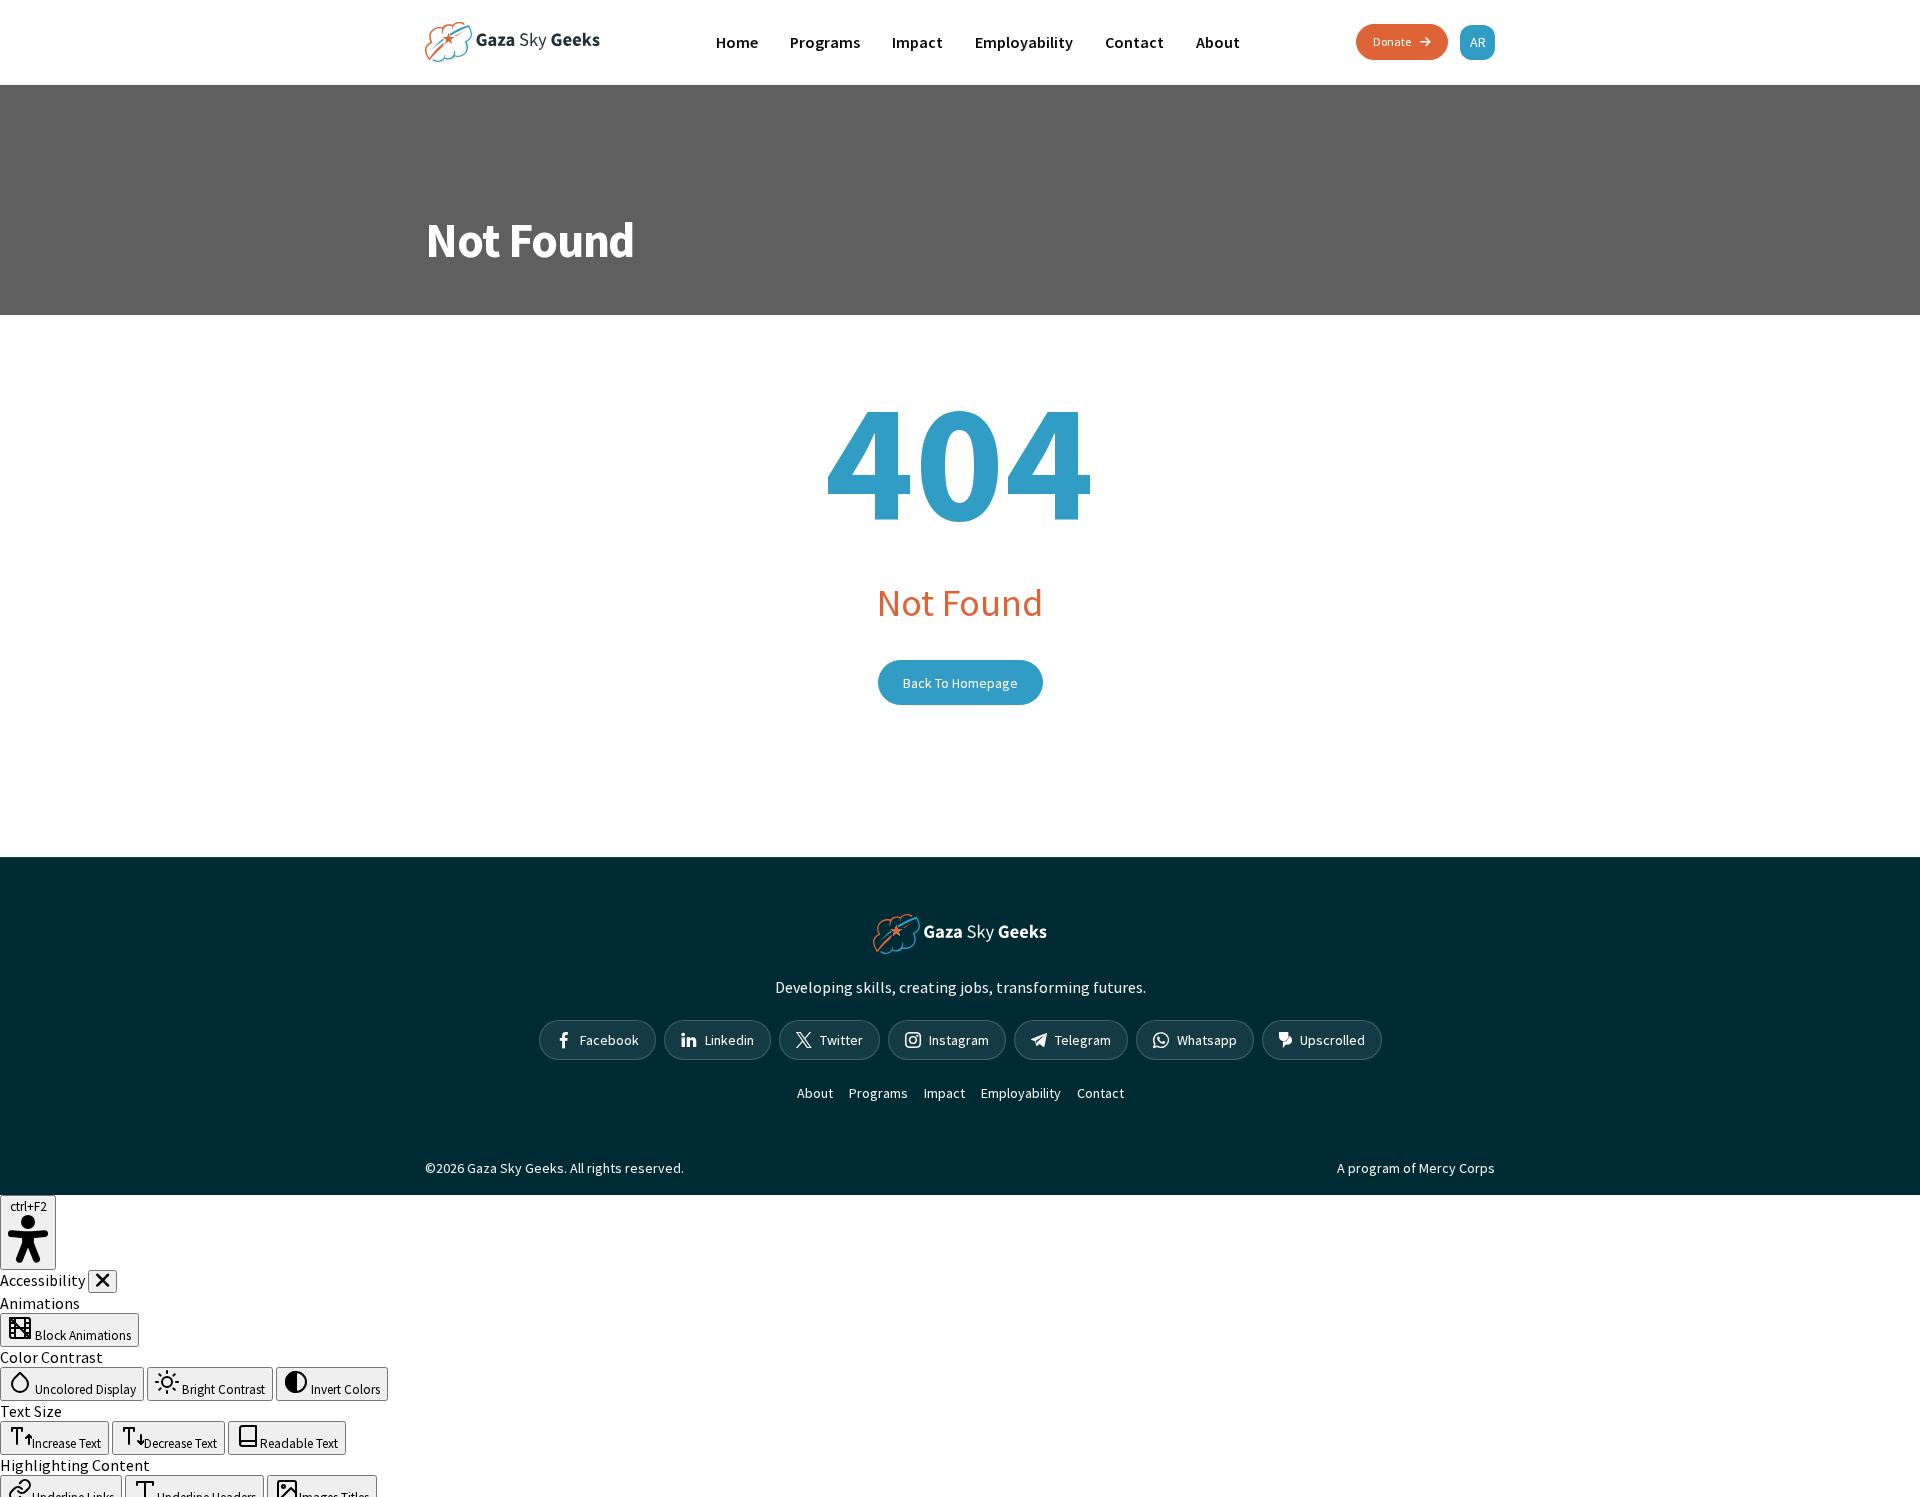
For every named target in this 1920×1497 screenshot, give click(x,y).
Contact (1134, 42)
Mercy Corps (1457, 1168)
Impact (917, 42)
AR (1478, 42)
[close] (102, 1281)
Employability (1024, 42)
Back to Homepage (960, 683)
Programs (825, 42)
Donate (1392, 41)
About (1218, 42)
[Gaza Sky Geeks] (512, 42)
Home (737, 42)
